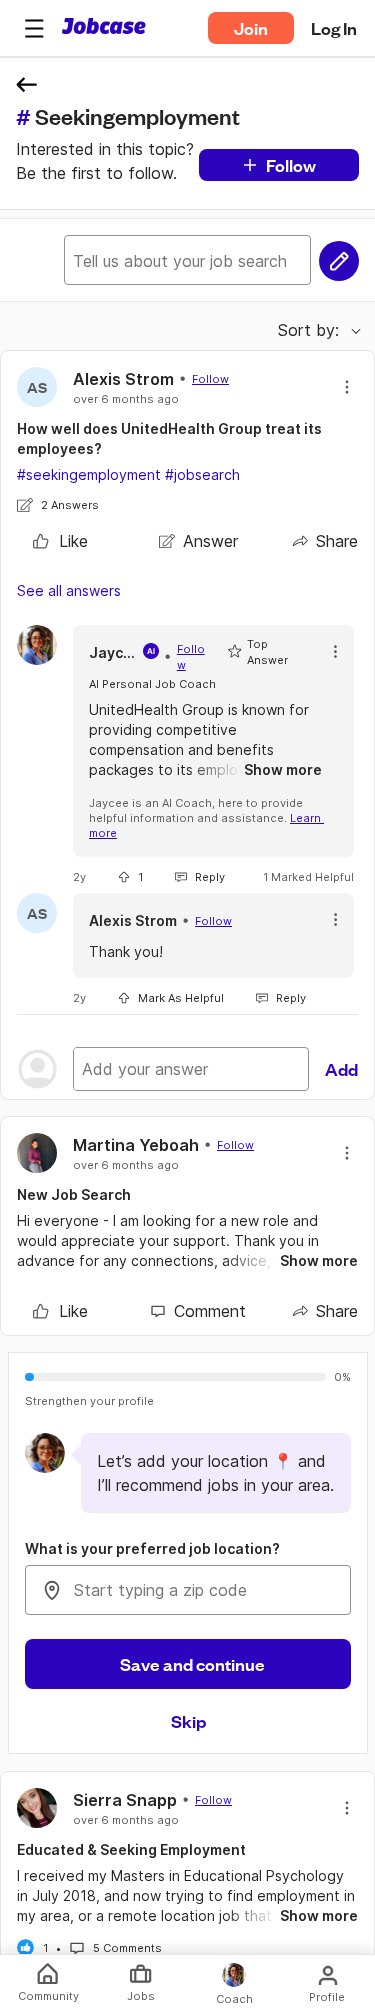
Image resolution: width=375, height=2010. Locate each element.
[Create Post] (339, 261)
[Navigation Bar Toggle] (34, 28)
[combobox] (188, 1590)
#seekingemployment (89, 474)
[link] (60, 541)
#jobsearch (202, 474)
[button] (34, 28)
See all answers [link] (69, 590)
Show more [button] (283, 769)
